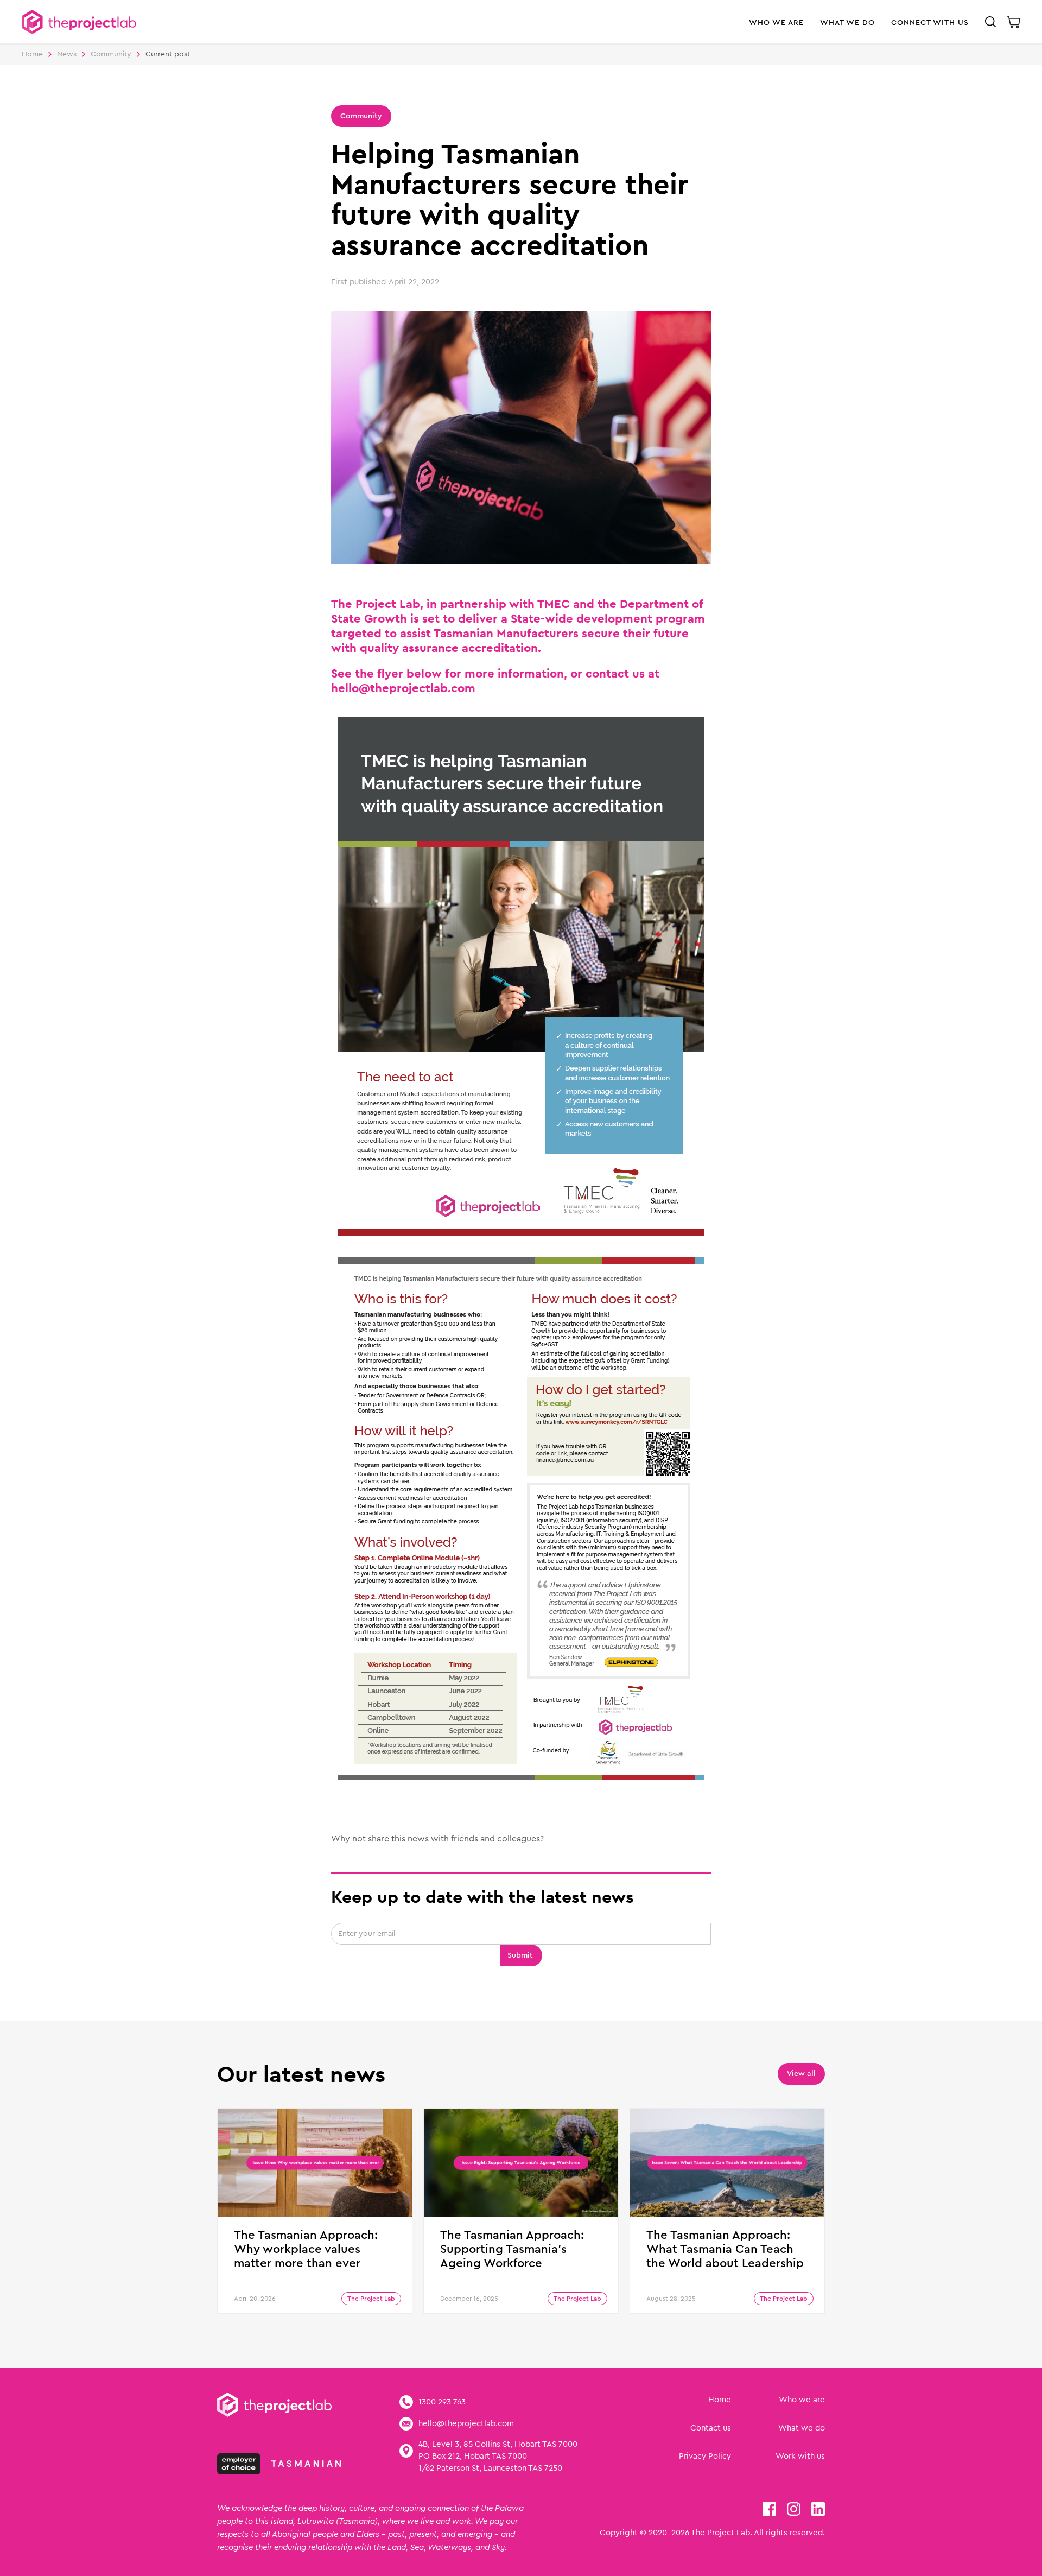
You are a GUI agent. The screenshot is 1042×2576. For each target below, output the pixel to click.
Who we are (802, 2400)
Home (32, 54)
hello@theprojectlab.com (466, 2424)
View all (801, 2074)
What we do (802, 2428)
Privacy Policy (705, 2456)
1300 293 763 (442, 2402)
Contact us (711, 2428)
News (67, 54)
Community (111, 54)
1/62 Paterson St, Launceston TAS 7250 (490, 2468)
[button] (776, 27)
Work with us (800, 2456)
